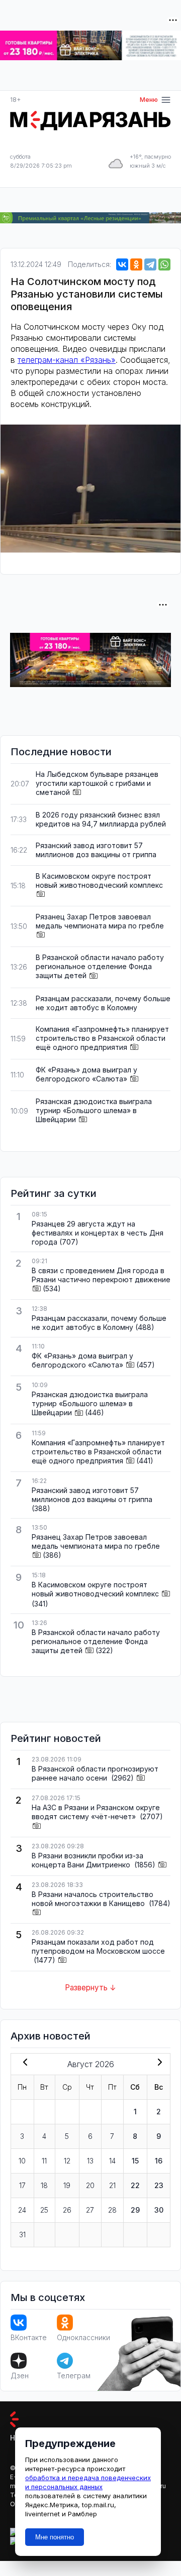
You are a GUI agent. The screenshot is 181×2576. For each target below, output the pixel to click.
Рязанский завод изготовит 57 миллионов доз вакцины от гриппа (96, 850)
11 (44, 2161)
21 (112, 2185)
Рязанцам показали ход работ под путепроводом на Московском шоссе (98, 1946)
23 (159, 2185)
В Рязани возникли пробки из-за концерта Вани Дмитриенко (87, 1860)
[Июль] (23, 2063)
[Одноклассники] (136, 264)
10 (22, 2161)
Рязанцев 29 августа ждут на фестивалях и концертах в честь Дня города (98, 1233)
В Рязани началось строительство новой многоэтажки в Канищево (93, 1899)
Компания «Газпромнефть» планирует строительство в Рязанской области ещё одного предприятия (102, 1038)
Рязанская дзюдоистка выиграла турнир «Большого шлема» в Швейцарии (94, 1110)
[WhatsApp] (164, 264)
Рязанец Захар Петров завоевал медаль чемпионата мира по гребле (100, 921)
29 (135, 2210)
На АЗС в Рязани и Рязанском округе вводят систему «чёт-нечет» (96, 1812)
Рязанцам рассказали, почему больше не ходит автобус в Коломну (103, 1003)
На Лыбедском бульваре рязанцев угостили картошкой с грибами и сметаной (97, 783)
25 (44, 2210)
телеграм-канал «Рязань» (67, 360)
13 (90, 2161)
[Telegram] (150, 264)
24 (22, 2210)
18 (44, 2185)
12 (67, 2161)
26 (67, 2210)
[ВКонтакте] (122, 264)
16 (159, 2161)
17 (22, 2185)
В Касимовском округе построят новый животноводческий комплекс (99, 880)
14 (112, 2161)
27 (90, 2210)
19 (67, 2185)
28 (112, 2210)
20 (90, 2185)
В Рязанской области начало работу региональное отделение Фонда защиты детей (100, 966)
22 (135, 2185)
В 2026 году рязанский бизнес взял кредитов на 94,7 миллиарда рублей (101, 819)
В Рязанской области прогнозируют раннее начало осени (95, 1773)
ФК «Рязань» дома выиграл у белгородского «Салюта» (86, 1074)
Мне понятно (55, 2537)
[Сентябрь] (158, 2063)
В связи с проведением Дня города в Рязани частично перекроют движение (101, 1275)
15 (135, 2161)
